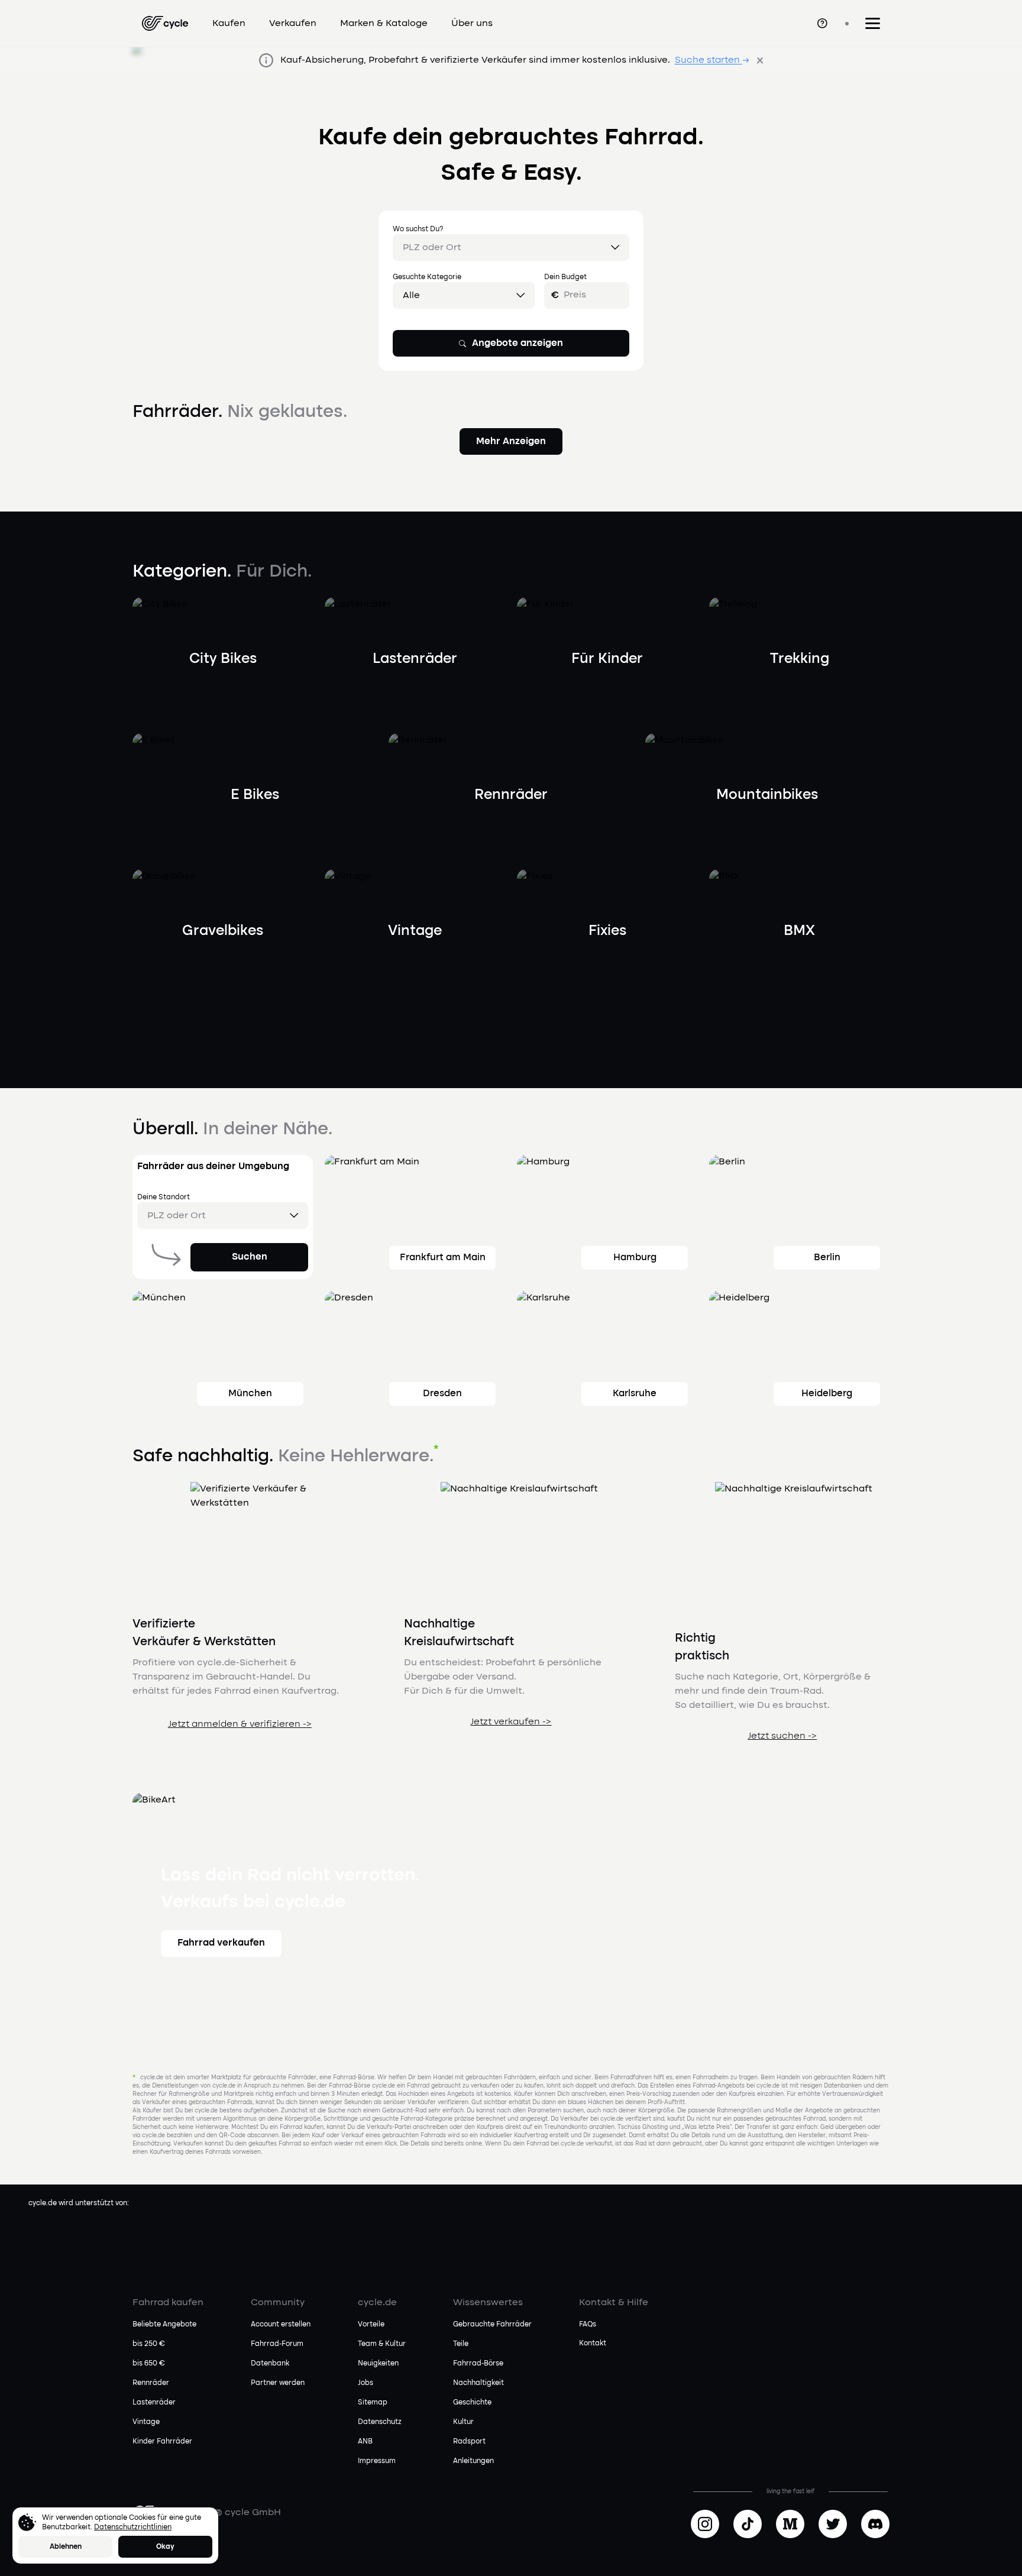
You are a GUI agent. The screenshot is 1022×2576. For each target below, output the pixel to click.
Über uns (472, 24)
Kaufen (229, 24)
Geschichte (472, 2403)
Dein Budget (565, 277)
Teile (461, 2344)
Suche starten (707, 60)
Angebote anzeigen (518, 344)
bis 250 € (149, 2344)
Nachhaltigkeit (478, 2383)
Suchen (250, 1257)
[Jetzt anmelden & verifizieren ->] (240, 1739)
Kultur (463, 2422)
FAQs (588, 2325)
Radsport (469, 2442)
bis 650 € (149, 2364)
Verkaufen (293, 24)
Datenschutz (380, 2422)
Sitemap (373, 2403)
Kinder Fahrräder (162, 2442)
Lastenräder (154, 2403)
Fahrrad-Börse (478, 2364)
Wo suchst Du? (418, 229)
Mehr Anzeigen (511, 442)
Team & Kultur (382, 2344)
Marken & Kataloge (384, 24)
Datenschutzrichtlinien (133, 2528)
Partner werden (278, 2383)
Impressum (377, 2461)
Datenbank (270, 2364)
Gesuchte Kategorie (427, 277)
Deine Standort (164, 1198)
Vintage (146, 2422)
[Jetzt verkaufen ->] (511, 1736)
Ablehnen (66, 2547)
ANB (365, 2442)
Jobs (366, 2383)
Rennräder (151, 2383)
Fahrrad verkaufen (221, 1943)
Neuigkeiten (378, 2364)
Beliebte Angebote (164, 2325)
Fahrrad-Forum (277, 2344)
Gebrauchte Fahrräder (492, 2325)
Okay (165, 2547)
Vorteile (371, 2325)
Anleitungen (473, 2461)
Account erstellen (281, 2325)
